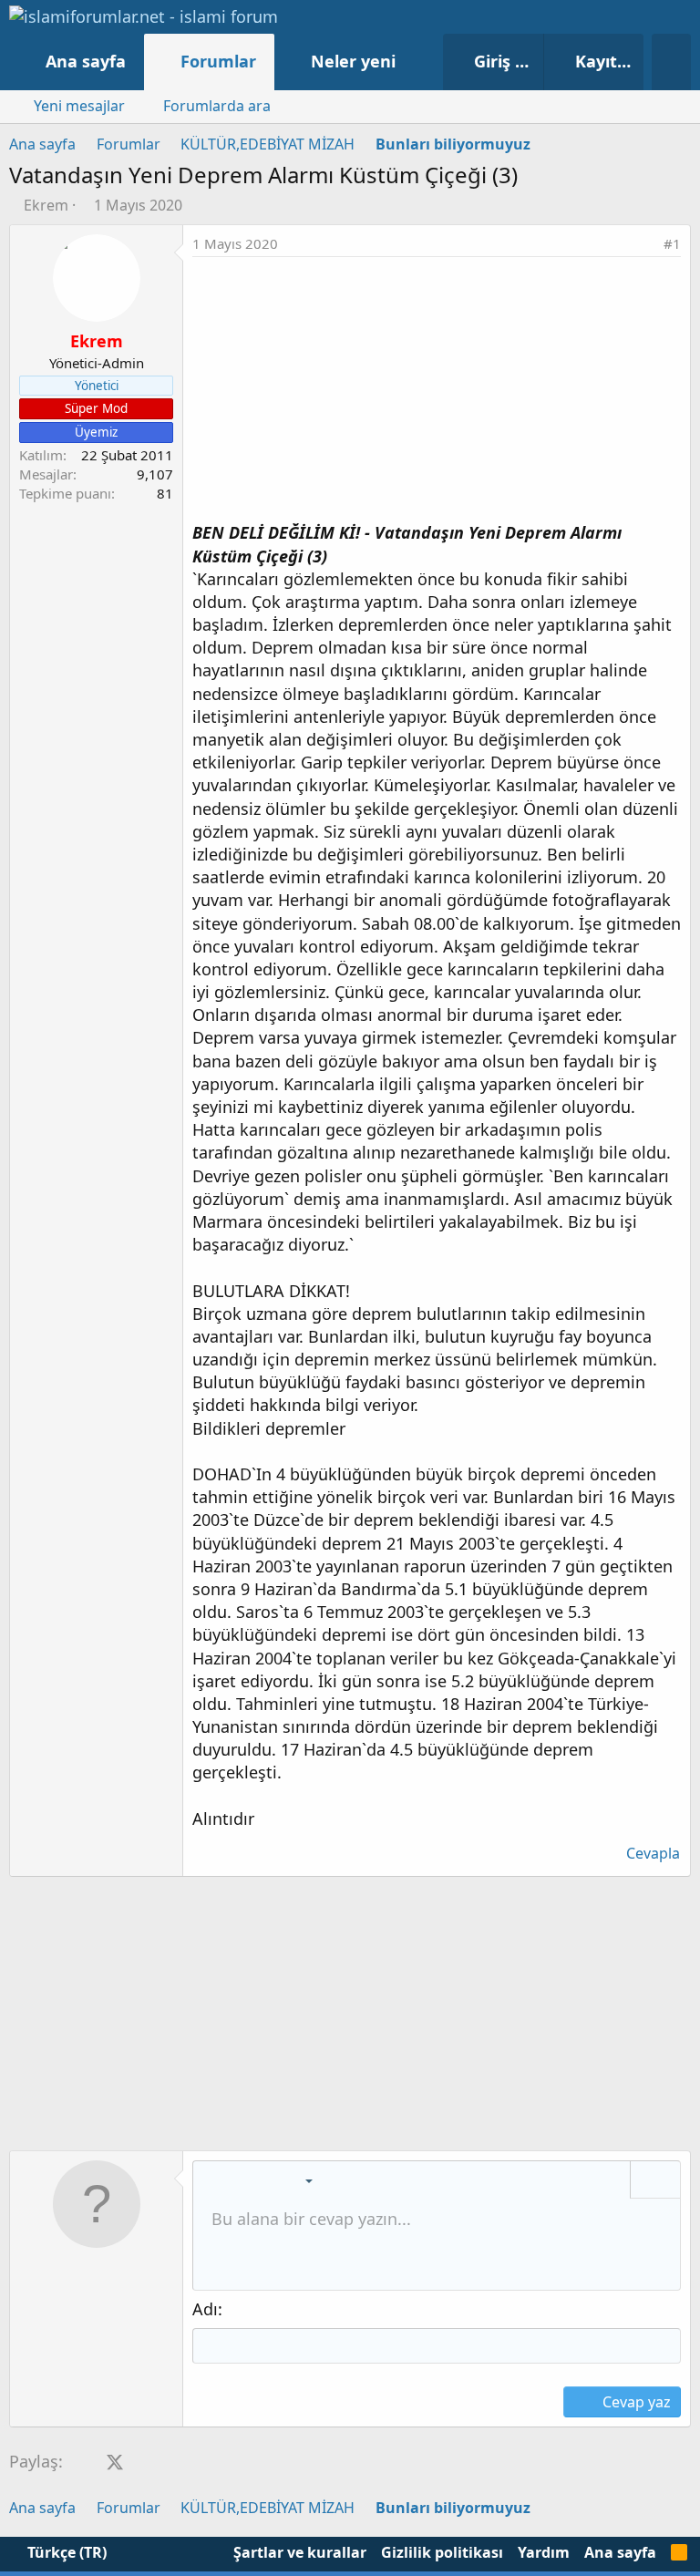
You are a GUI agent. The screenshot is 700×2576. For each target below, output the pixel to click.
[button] (414, 62)
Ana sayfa (86, 61)
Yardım (544, 2552)
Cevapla (653, 1853)
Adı (205, 2309)
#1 (672, 243)
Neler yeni (353, 61)
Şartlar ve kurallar (300, 2552)
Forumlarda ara (217, 106)
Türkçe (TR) (65, 2552)
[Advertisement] (437, 394)
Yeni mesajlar (79, 106)
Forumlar (218, 61)
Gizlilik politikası (442, 2552)
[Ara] (671, 62)
